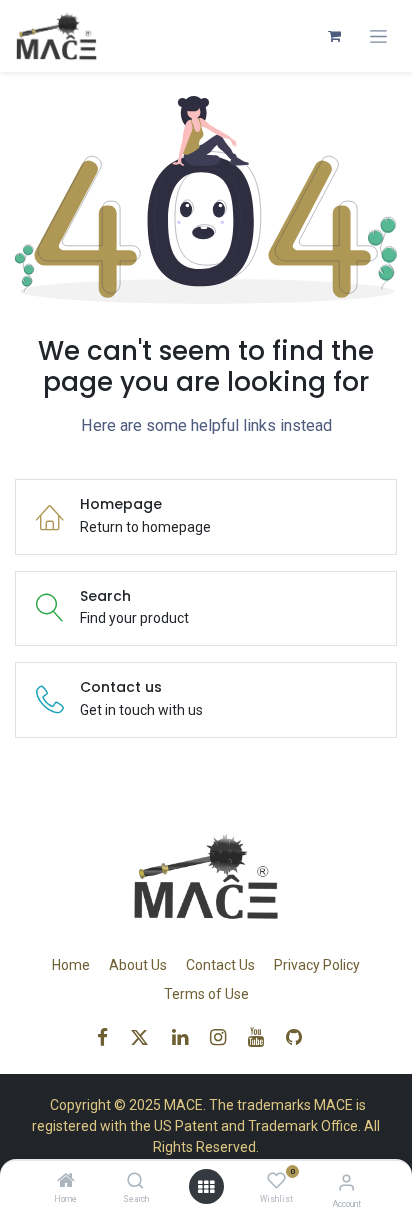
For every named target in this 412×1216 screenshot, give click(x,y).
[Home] (66, 1182)
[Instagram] (224, 1037)
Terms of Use (206, 994)
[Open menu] (206, 1187)
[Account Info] (346, 1182)
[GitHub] (300, 1037)
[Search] (135, 1182)
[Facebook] (109, 1037)
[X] (146, 1037)
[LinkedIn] (186, 1037)
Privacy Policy (317, 965)
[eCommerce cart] (334, 36)
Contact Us (220, 965)
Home (71, 965)
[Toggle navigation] (378, 36)
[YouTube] (262, 1037)
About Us (138, 965)
